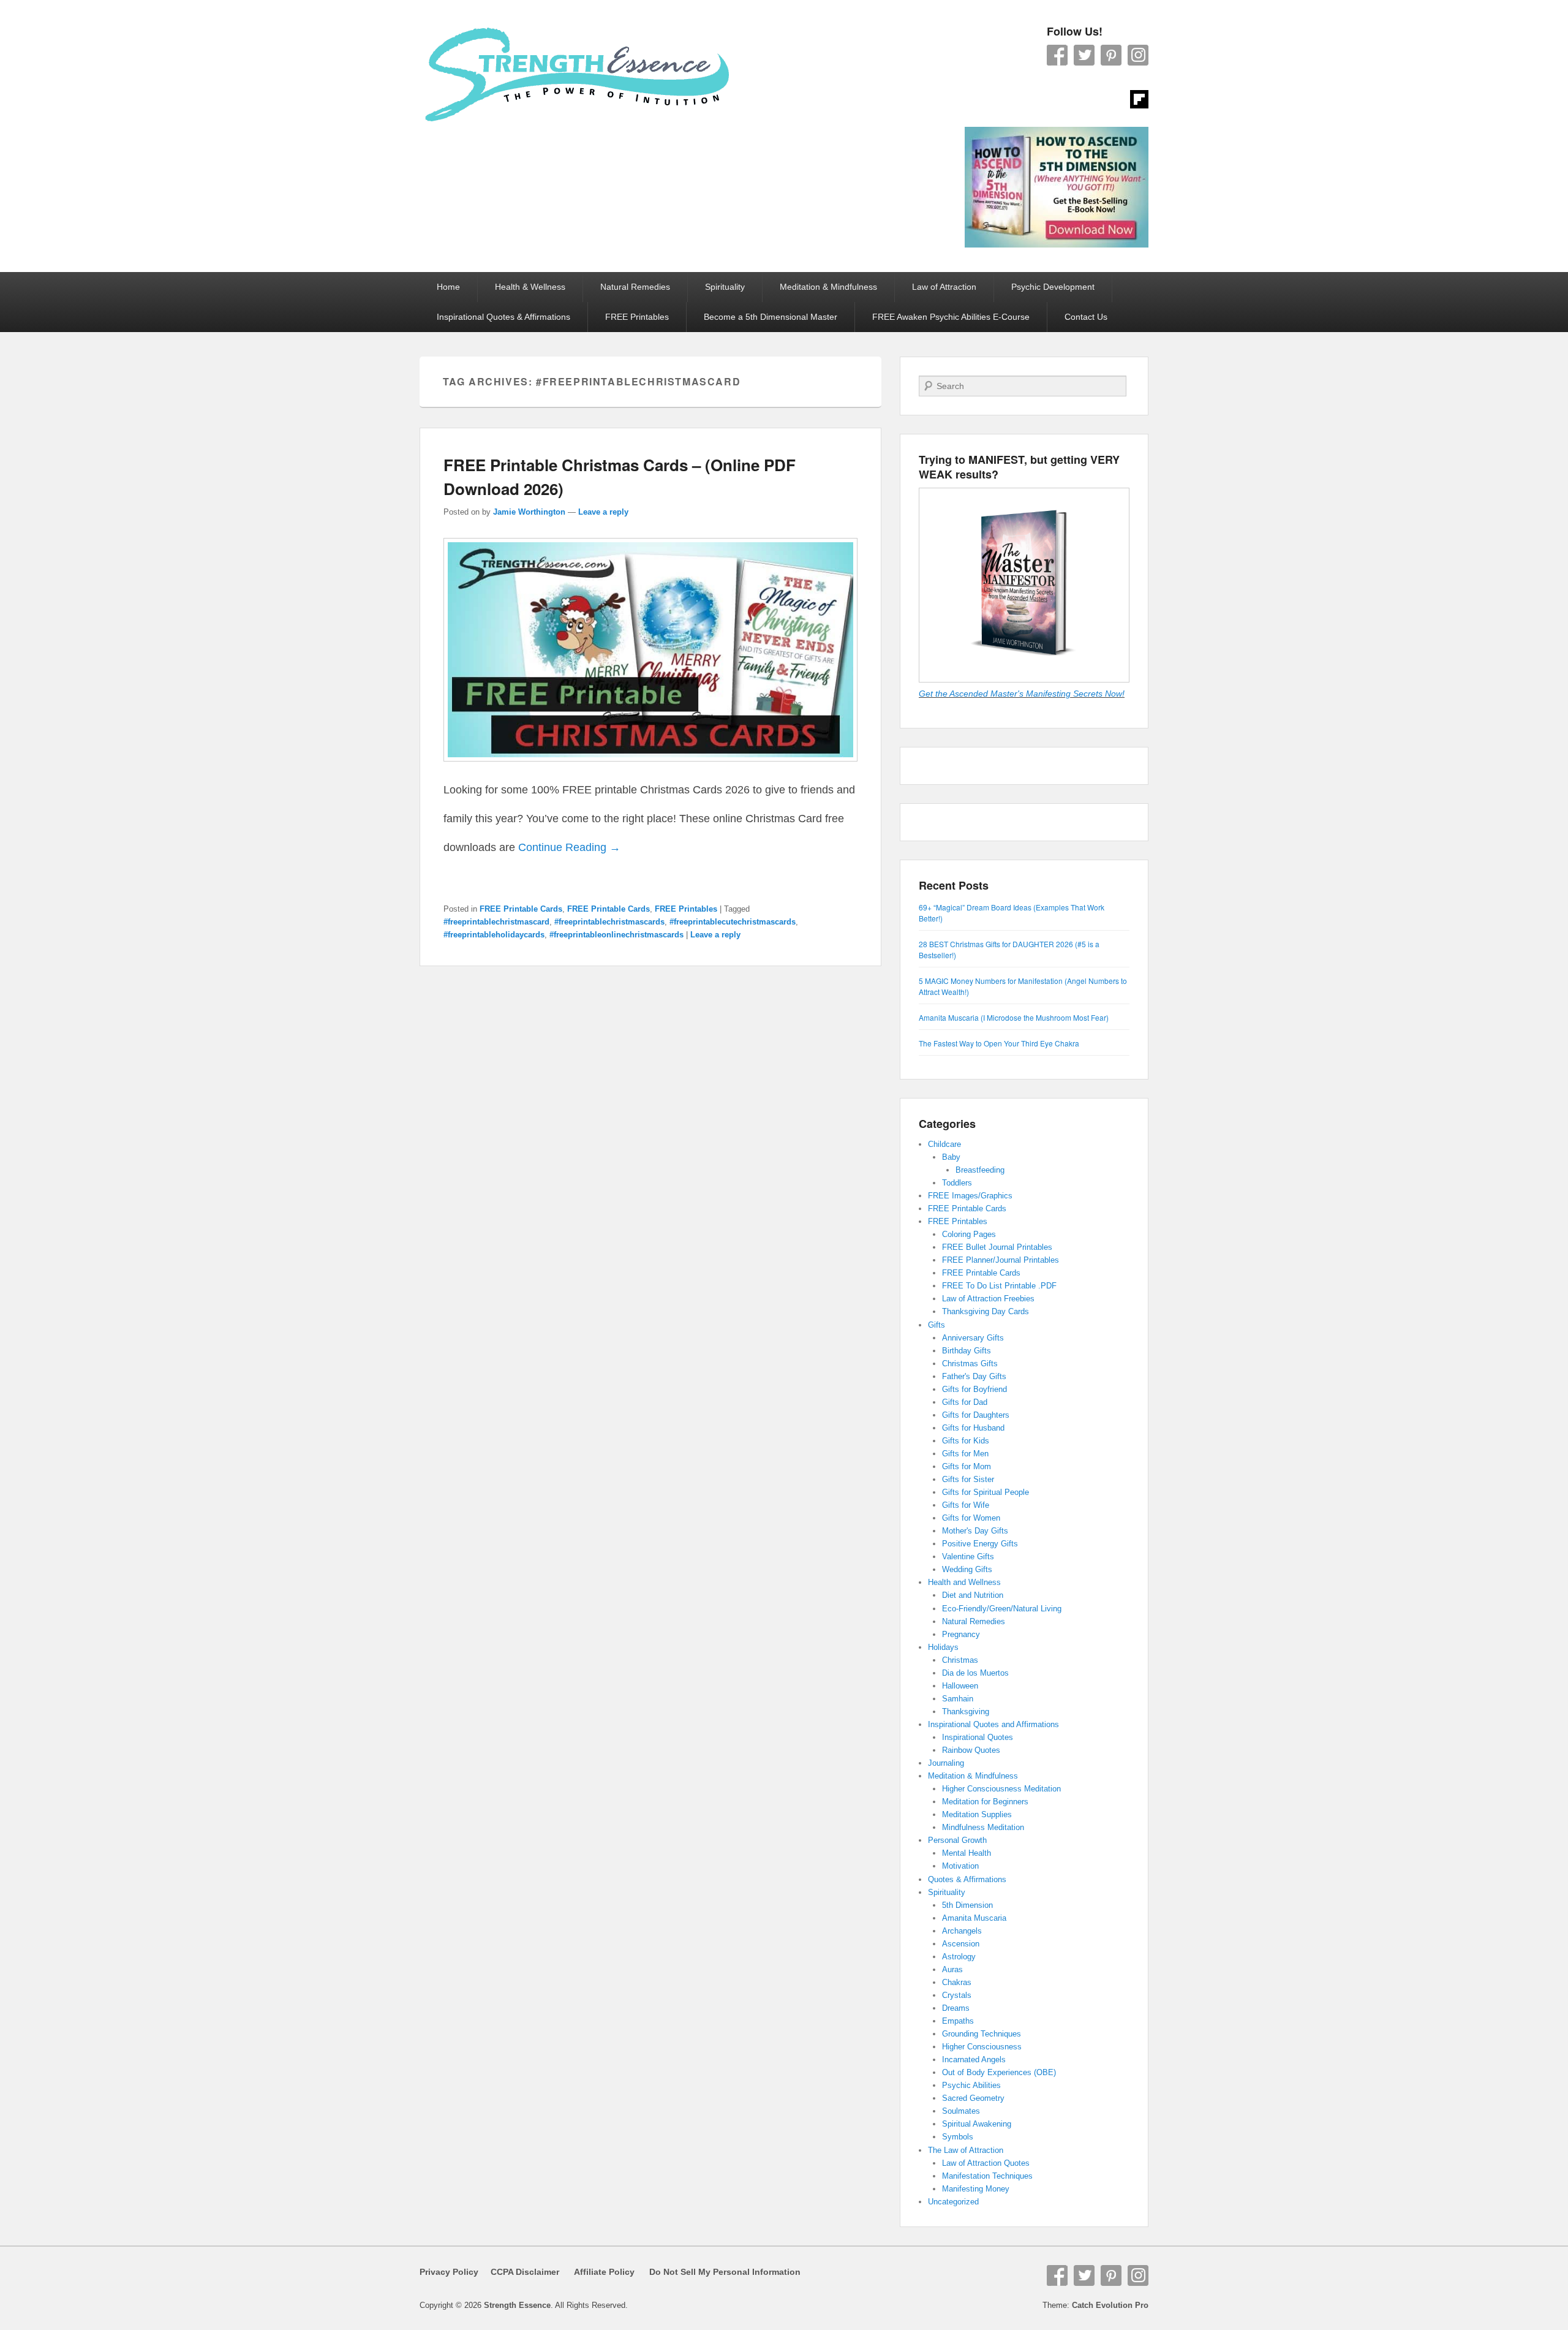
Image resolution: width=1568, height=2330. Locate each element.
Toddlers (957, 1183)
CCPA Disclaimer (520, 2272)
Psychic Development (1053, 287)
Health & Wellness (530, 287)
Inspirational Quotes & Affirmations (503, 317)
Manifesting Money (976, 2189)
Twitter (1084, 55)
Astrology (959, 1957)
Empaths (958, 2021)
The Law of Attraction (966, 2150)
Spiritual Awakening (977, 2124)
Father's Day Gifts (974, 1376)
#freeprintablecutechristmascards (733, 922)
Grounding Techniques (982, 2034)
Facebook (1057, 55)
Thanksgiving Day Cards (986, 1311)
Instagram (1138, 55)
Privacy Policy (449, 2272)
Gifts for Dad (965, 1402)
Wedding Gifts (967, 1569)
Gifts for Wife (966, 1505)
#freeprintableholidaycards (494, 935)
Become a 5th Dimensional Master (771, 317)
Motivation (960, 1866)
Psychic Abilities (971, 2085)
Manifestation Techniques (987, 2176)
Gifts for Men (965, 1454)
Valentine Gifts (968, 1556)
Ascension (961, 1944)
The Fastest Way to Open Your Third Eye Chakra (999, 1043)
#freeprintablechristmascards (609, 922)
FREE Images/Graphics (970, 1196)
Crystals (957, 1995)
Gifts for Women (971, 1518)
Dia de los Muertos (975, 1673)
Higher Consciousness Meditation (1001, 1789)
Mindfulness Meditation (983, 1827)
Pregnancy (961, 1634)
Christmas (960, 1660)
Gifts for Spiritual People (986, 1492)
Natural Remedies (635, 287)
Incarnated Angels (974, 2060)
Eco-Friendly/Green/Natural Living (1002, 1609)
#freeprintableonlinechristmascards (616, 935)
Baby (951, 1157)
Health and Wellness (964, 1582)
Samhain (958, 1699)
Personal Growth (957, 1840)
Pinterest (1111, 55)
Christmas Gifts (970, 1364)
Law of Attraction (944, 287)
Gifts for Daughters (976, 1415)
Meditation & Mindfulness (828, 287)
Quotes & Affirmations (967, 1879)
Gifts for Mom (967, 1466)
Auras (952, 1969)
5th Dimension (967, 1905)
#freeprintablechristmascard (496, 922)
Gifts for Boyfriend (974, 1389)
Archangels (962, 1931)
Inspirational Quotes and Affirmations (993, 1724)
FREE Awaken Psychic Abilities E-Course (951, 317)
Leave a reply (603, 512)
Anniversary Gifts (973, 1338)
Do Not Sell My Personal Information (718, 2272)
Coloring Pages (969, 1234)
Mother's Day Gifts (975, 1531)
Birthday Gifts (967, 1351)
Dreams (956, 2008)
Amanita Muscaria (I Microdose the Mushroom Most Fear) (1014, 1017)
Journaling (946, 1763)
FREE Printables (637, 317)
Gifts (937, 1325)
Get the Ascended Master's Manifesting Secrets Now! (1022, 694)
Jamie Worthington (529, 512)
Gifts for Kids (966, 1441)
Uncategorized (953, 2202)
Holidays (943, 1647)
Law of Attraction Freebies (988, 1299)
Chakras (957, 1982)
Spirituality (725, 287)
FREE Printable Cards (521, 909)
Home (448, 287)
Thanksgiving (966, 1712)
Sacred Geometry (973, 2098)
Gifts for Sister (968, 1479)
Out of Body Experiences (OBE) (999, 2072)
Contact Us (1086, 317)
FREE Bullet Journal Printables (997, 1247)
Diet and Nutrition (973, 1595)
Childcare (944, 1144)
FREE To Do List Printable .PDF (999, 1286)
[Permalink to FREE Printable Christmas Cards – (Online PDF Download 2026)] (650, 767)
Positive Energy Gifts (980, 1544)
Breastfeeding (980, 1170)
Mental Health (967, 1853)
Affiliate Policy (604, 2272)
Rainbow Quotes (971, 1750)
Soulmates (961, 2111)
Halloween (960, 1686)
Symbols (958, 2137)
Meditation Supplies (977, 1814)
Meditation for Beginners (985, 1802)
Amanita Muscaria (974, 1918)
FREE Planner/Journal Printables (1001, 1260)
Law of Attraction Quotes (986, 2163)
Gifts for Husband (973, 1428)
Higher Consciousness (982, 2047)
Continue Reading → (569, 847)
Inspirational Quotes (978, 1737)
